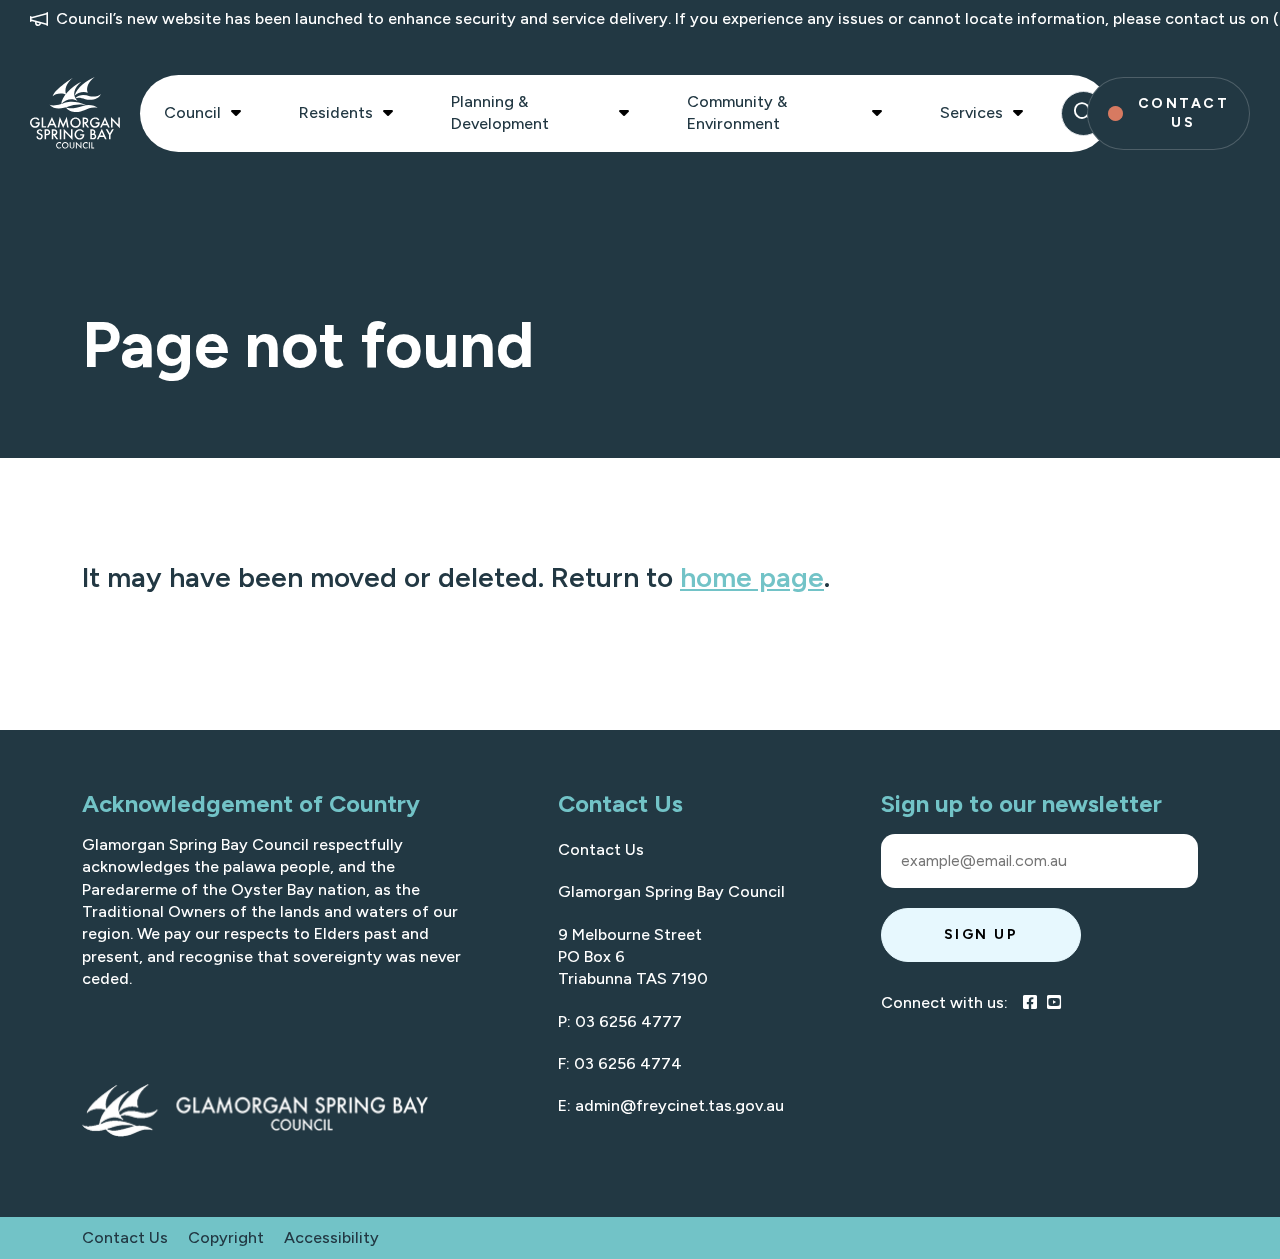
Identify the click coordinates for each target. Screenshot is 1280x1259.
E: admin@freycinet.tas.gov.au (671, 1105)
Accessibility (331, 1237)
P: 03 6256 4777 (620, 1021)
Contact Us (601, 849)
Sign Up (981, 934)
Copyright (226, 1237)
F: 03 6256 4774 (620, 1063)
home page (752, 577)
